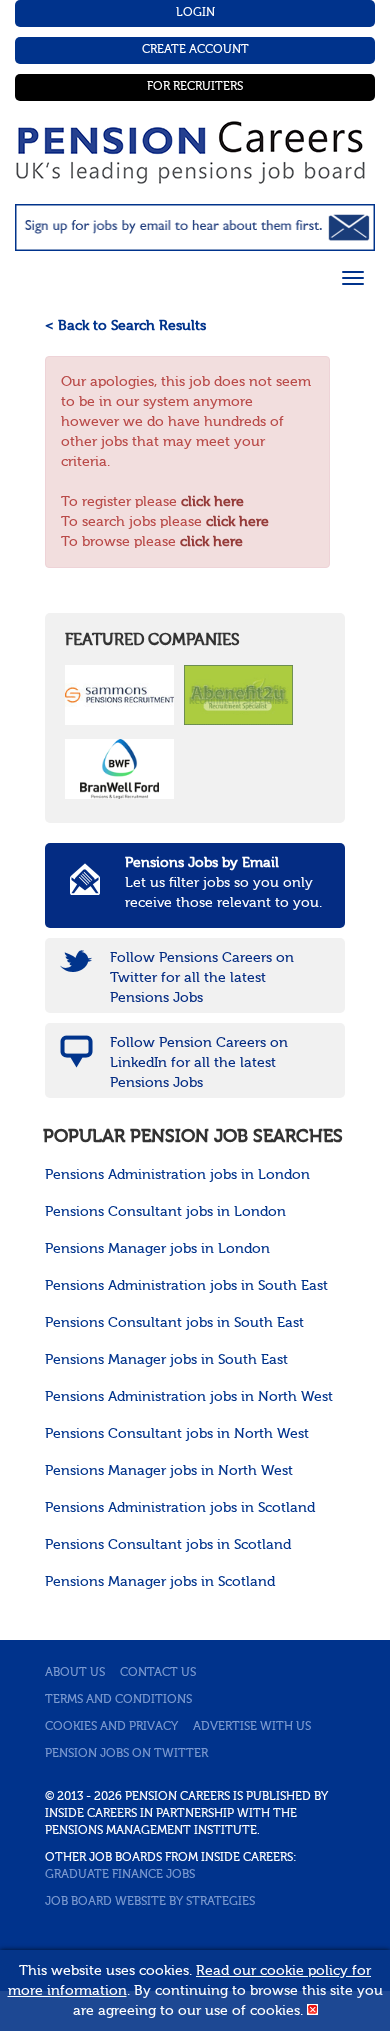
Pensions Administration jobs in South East (186, 1286)
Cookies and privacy (111, 1727)
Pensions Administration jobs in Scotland (180, 1508)
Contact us (158, 1673)
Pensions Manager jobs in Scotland (160, 1582)
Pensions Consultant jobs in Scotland (168, 1545)
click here (212, 502)
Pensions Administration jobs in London (177, 1175)
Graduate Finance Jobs (120, 1875)
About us (75, 1673)
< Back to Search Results (125, 326)
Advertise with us (252, 1727)
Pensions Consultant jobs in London (165, 1212)
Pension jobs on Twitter (126, 1754)
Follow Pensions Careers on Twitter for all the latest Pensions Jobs (202, 978)
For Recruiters (195, 87)
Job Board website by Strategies (150, 1902)
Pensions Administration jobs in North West (189, 1397)
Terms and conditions (118, 1700)
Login (195, 13)
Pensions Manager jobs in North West (169, 1471)
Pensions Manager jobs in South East (166, 1360)
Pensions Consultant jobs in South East (174, 1323)
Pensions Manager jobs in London (157, 1249)
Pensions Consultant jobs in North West (177, 1434)
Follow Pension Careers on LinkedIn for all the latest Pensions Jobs (199, 1063)
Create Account (195, 50)
